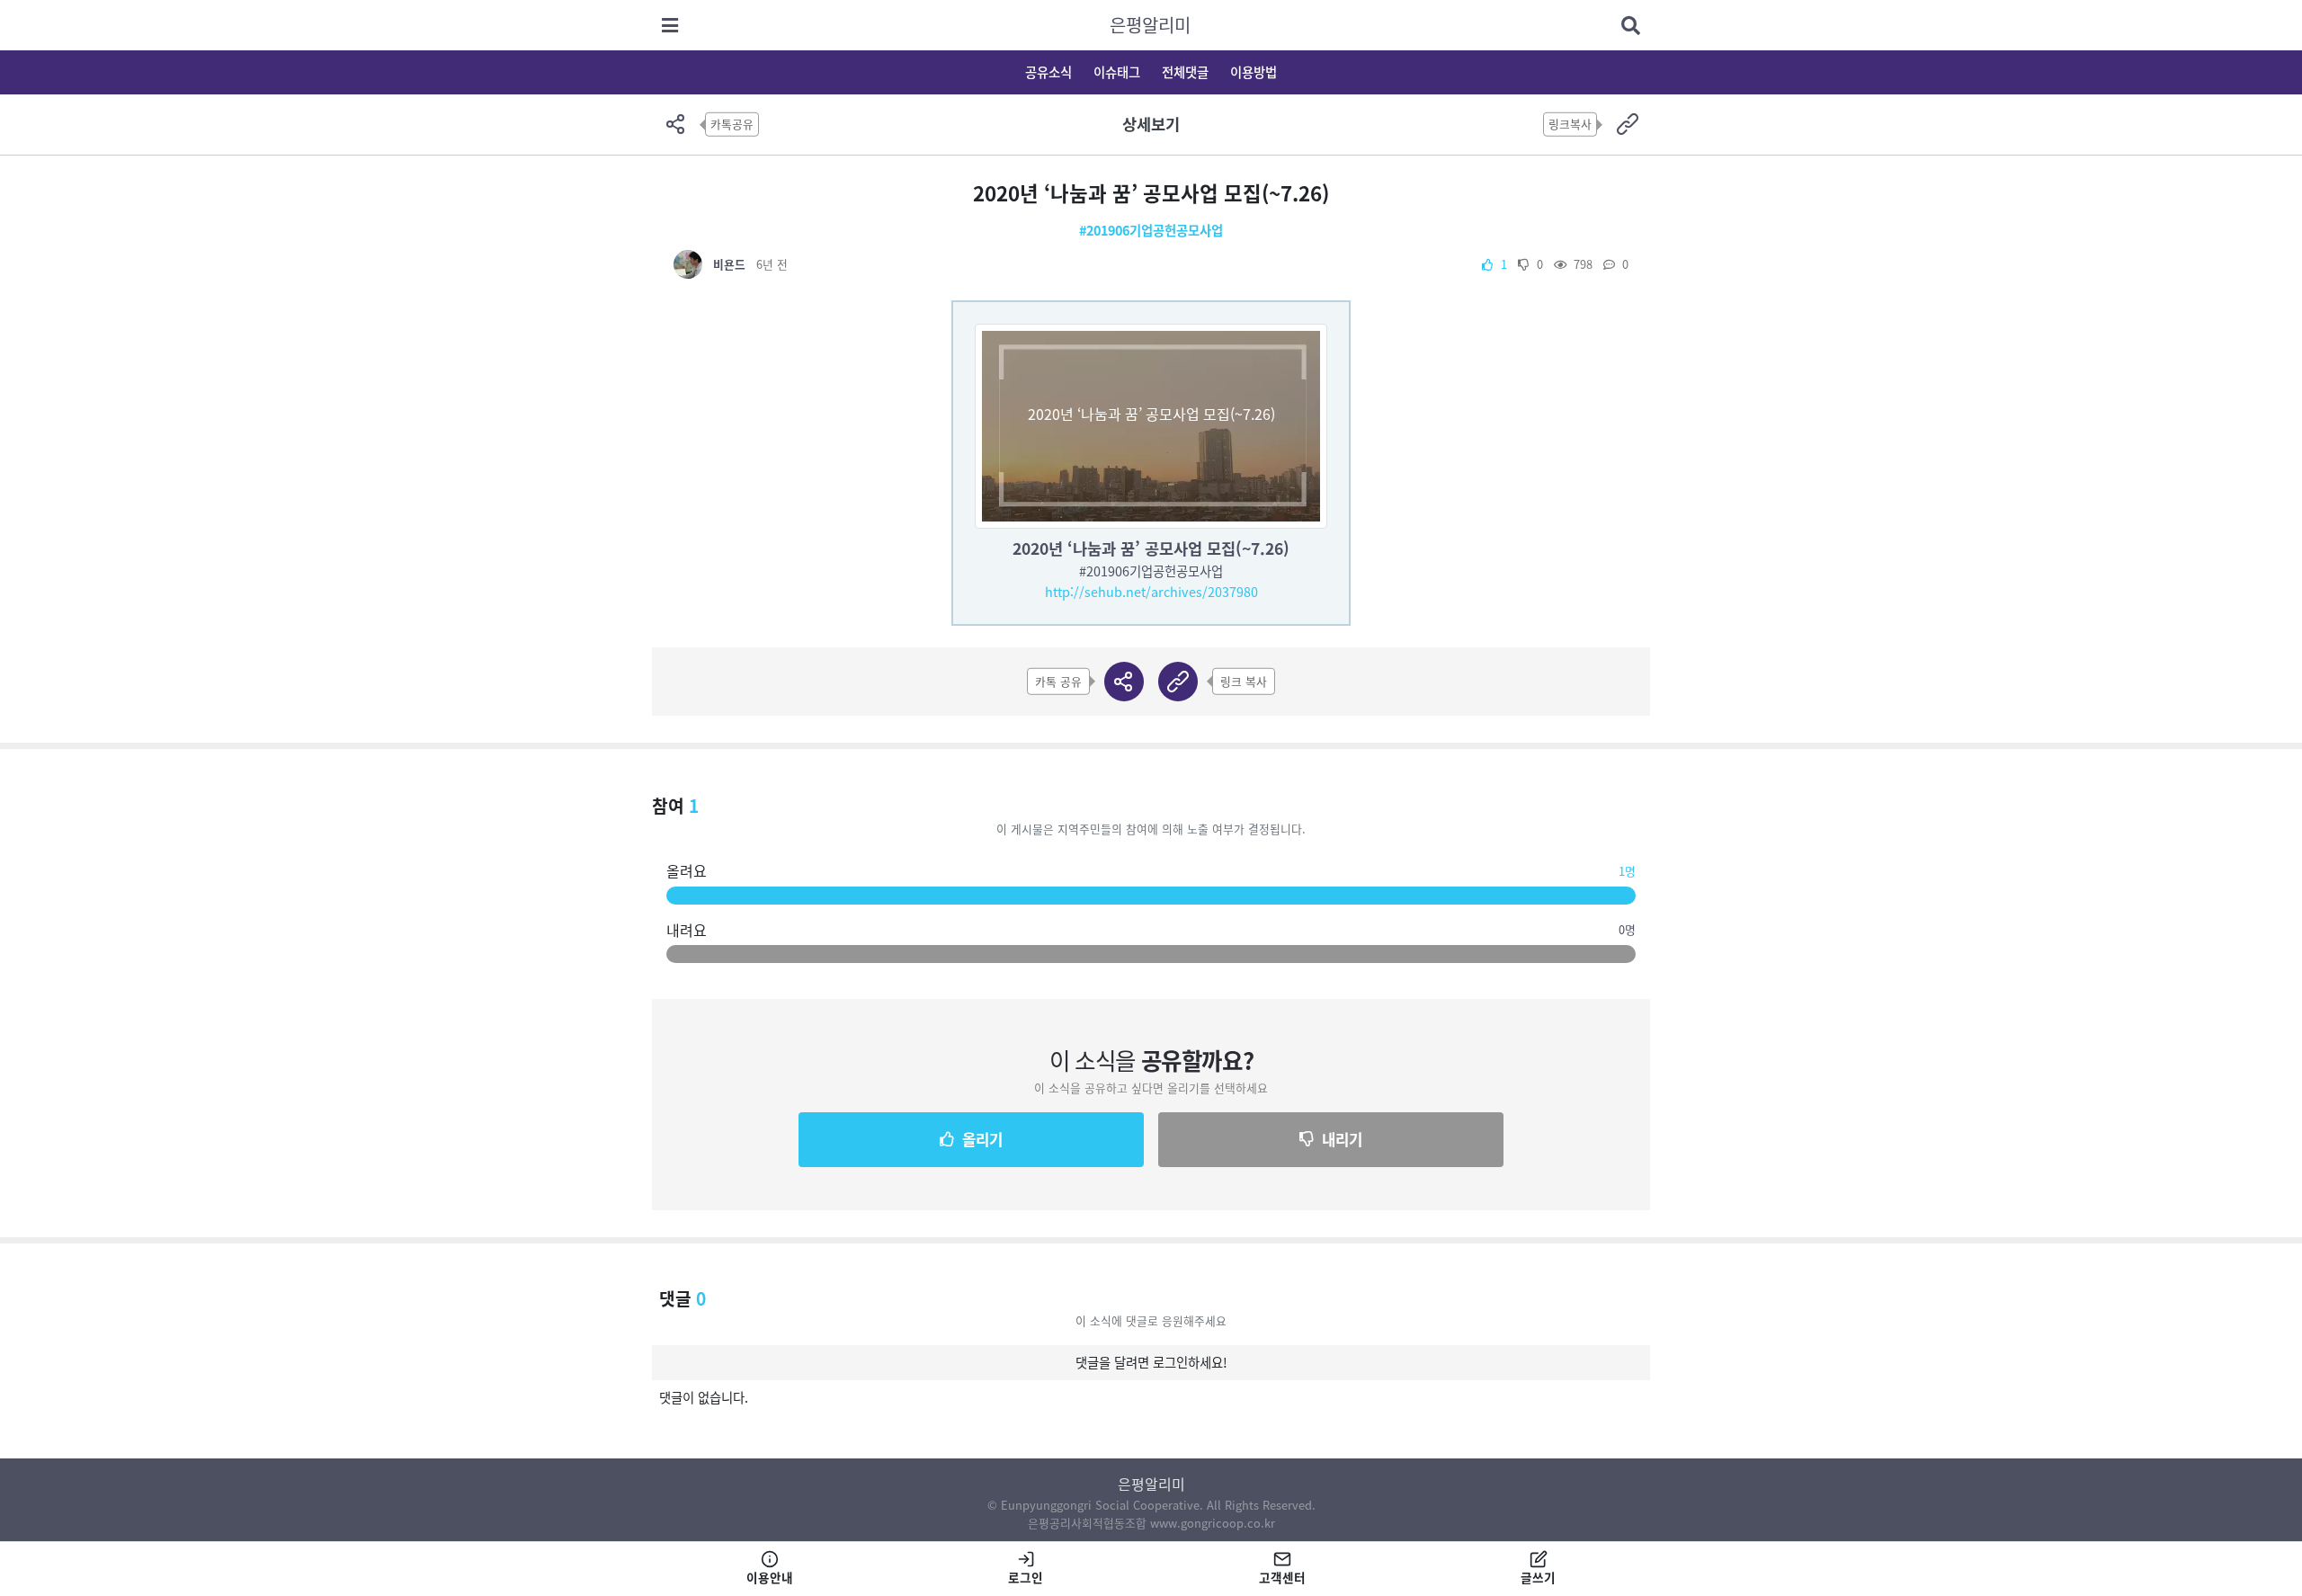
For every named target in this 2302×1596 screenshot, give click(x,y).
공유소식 (1048, 72)
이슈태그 (1117, 72)
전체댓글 (1185, 72)
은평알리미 (1150, 25)
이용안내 (770, 1577)
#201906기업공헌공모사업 (1151, 230)
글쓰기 (1538, 1577)
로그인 (1026, 1577)
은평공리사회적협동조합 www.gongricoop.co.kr (1151, 1523)
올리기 (982, 1139)
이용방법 (1254, 72)
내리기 (1342, 1139)
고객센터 (1282, 1577)
